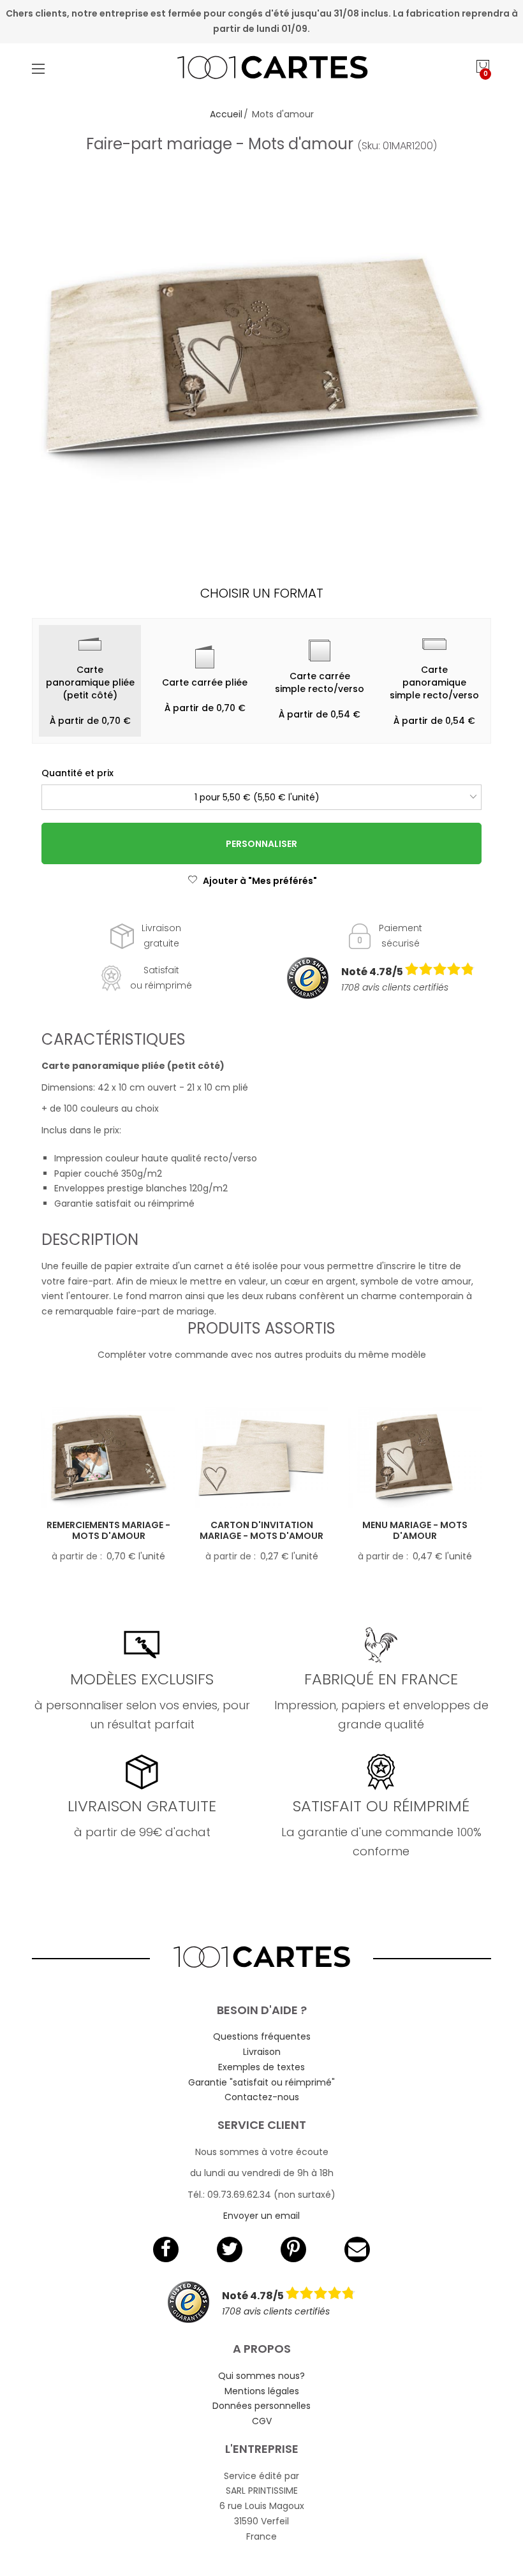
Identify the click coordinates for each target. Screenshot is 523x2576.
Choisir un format (262, 593)
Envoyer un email (261, 2216)
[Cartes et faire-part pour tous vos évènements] (262, 69)
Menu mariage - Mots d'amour (415, 1530)
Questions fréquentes (262, 2036)
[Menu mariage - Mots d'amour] (415, 1457)
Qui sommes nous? (261, 2376)
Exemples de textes (261, 2067)
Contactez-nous (262, 2097)
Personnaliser (261, 844)
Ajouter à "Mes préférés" (260, 881)
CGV (262, 2421)
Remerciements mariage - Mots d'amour (108, 1530)
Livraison (262, 2052)
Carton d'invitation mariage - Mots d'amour (261, 1530)
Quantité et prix (77, 773)
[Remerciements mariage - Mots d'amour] (108, 1457)
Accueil (226, 114)
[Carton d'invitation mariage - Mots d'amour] (261, 1457)
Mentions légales (262, 2391)
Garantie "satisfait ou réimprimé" (261, 2082)
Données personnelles (261, 2406)
